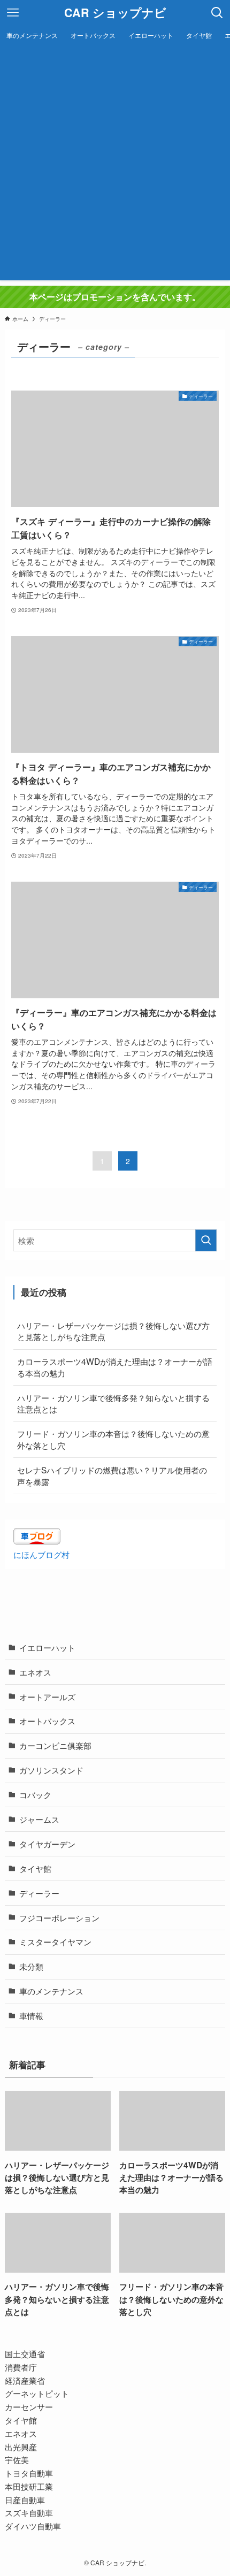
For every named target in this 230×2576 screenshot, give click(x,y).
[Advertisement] (115, 165)
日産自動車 (25, 2499)
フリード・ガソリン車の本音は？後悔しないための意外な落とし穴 (113, 1439)
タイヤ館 (35, 1868)
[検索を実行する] (206, 1240)
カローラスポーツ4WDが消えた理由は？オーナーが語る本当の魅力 (115, 1367)
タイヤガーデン (47, 1844)
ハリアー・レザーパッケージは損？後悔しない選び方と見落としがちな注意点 (113, 1331)
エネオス (35, 1672)
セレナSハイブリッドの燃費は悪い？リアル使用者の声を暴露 (112, 1476)
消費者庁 (21, 2367)
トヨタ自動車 (29, 2473)
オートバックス (47, 1721)
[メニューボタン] (13, 13)
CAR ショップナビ (115, 13)
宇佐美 (17, 2459)
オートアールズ (47, 1696)
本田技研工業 (29, 2486)
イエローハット (47, 1647)
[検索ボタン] (217, 13)
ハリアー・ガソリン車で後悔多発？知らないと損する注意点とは (113, 1403)
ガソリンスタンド (51, 1770)
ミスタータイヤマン (55, 1941)
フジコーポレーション (59, 1917)
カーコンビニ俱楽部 (55, 1745)
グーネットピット (37, 2393)
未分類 (31, 1966)
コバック (35, 1794)
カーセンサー (29, 2406)
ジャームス (39, 1819)
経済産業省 (25, 2380)
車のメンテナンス (51, 1991)
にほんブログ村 (41, 1554)
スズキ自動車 (29, 2512)
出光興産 (21, 2447)
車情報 (31, 2015)
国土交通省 (25, 2353)
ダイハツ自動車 (33, 2526)
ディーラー (39, 1893)
